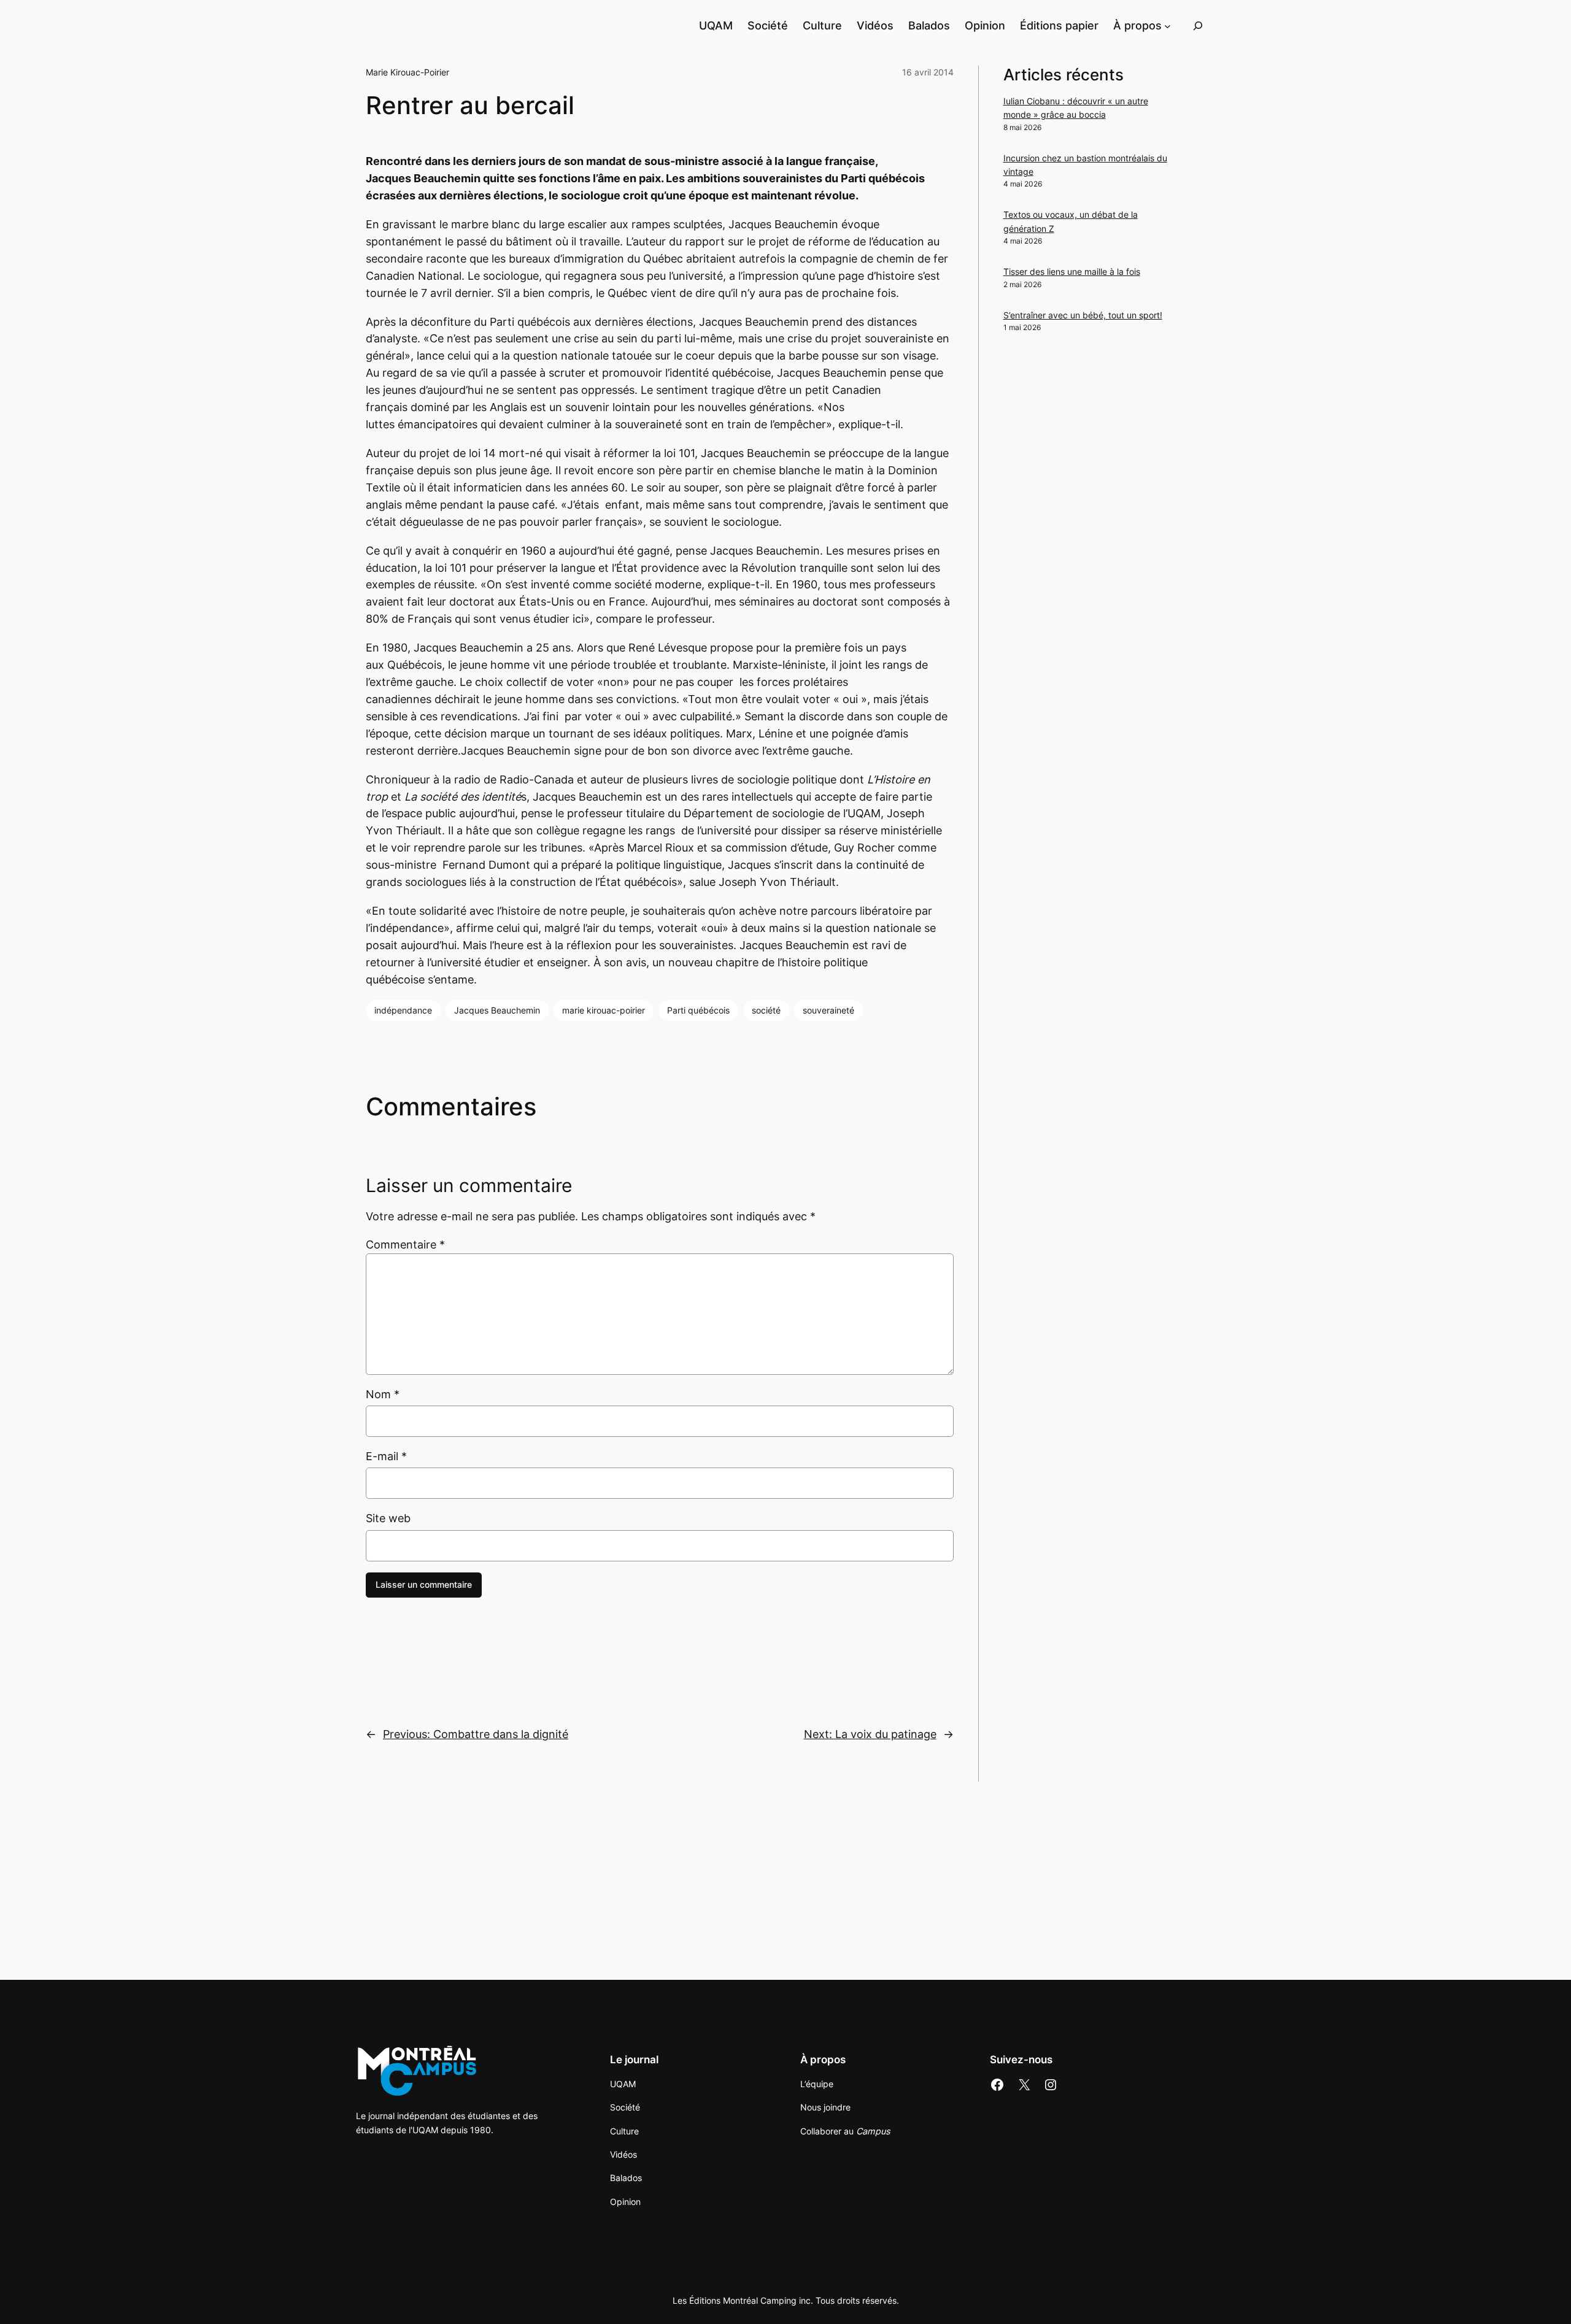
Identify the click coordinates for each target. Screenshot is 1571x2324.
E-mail (386, 1456)
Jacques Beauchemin (497, 1010)
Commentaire (405, 1245)
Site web (388, 1518)
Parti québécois (698, 1010)
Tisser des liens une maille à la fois (1072, 271)
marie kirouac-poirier (604, 1010)
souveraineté (828, 1010)
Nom (383, 1394)
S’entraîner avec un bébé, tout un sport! (1083, 315)
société (766, 1010)
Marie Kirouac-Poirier (407, 72)
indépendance (403, 1010)
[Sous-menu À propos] (1168, 25)
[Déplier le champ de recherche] (1198, 25)
